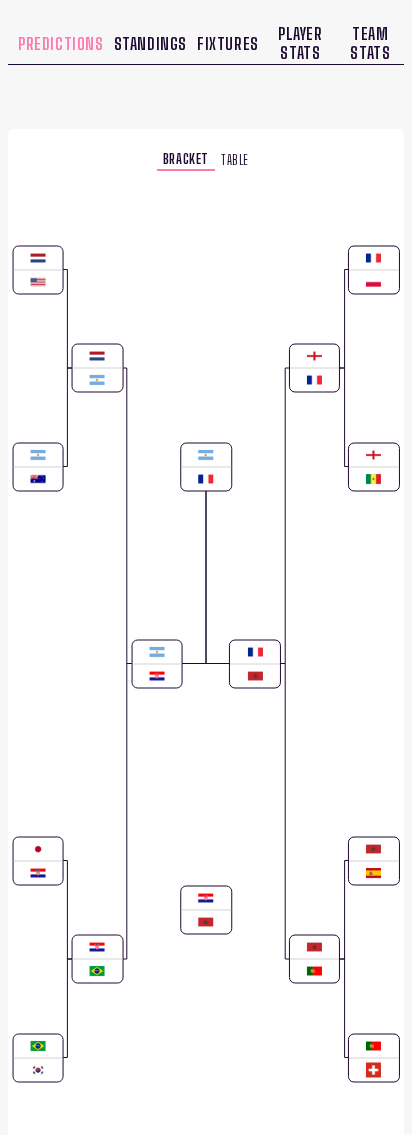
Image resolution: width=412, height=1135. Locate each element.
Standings (150, 43)
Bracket (186, 157)
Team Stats (370, 43)
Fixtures (228, 43)
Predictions (61, 43)
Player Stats (300, 43)
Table (235, 158)
